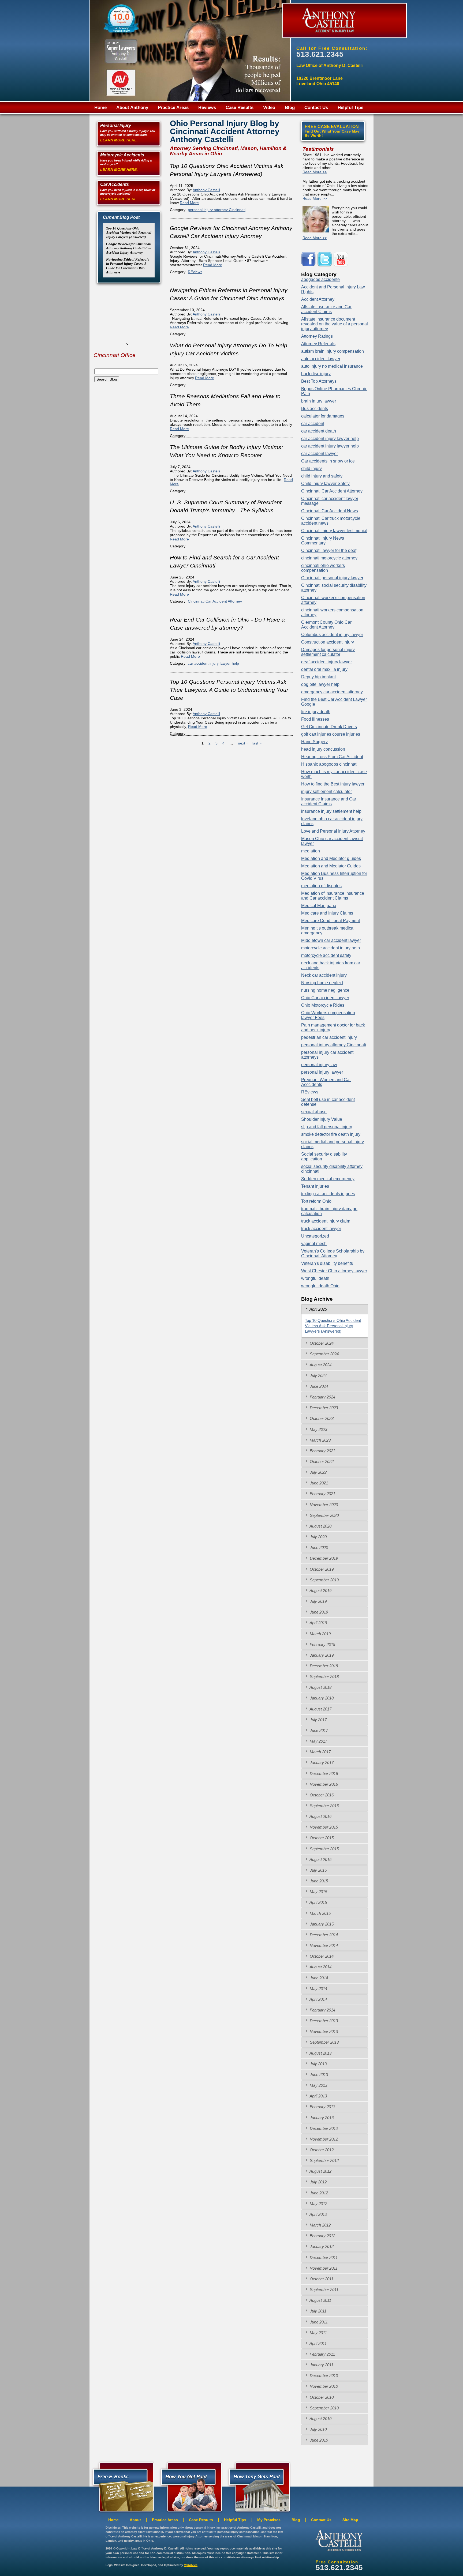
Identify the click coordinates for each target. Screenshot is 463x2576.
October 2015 (321, 1838)
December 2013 (323, 2021)
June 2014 (318, 1978)
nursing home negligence (325, 990)
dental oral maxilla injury (324, 669)
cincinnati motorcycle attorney (329, 558)
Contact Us (316, 108)
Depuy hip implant (318, 677)
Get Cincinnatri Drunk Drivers (329, 727)
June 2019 (318, 1612)
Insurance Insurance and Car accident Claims (329, 801)
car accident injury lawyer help (213, 663)
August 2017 (320, 1709)
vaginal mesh (314, 1244)
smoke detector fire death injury (331, 1134)
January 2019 (321, 1655)
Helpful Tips (350, 108)
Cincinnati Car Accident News (330, 511)
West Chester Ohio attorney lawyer (334, 1271)
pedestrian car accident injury (329, 1037)
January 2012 (321, 2246)
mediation (311, 851)
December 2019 (323, 1558)
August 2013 (320, 2053)
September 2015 (324, 1849)
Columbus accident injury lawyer (332, 635)
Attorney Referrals (318, 344)
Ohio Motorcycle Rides (323, 1005)
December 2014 (323, 1935)
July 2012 (318, 2182)
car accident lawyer (320, 454)
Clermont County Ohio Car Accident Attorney (326, 625)
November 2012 (323, 2139)
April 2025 (318, 1309)
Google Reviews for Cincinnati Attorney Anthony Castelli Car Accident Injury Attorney (129, 248)
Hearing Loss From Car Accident (332, 757)
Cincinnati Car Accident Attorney (215, 601)
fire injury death (316, 712)
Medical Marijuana (319, 906)
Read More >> (315, 172)
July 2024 (318, 1376)
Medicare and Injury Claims (327, 913)
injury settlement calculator (326, 791)
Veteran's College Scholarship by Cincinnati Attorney (333, 1253)
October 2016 (321, 1795)
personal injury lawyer (322, 1072)
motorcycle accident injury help (331, 948)
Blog (290, 108)
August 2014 (320, 1967)
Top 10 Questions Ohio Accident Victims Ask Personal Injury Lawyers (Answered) (129, 233)
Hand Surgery (314, 742)
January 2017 (321, 1763)
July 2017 (318, 1720)
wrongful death (315, 1278)
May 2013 (318, 2085)
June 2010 (318, 2440)
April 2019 (318, 1623)
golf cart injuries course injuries (331, 734)
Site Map (350, 2520)
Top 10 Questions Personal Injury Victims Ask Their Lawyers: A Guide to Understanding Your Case (229, 690)
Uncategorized (315, 1236)
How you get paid (258, 2486)
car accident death (319, 431)
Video (269, 108)
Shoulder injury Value (322, 1119)
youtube (341, 259)
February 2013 (322, 2107)
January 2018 (321, 1698)
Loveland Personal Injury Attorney (333, 831)
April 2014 (318, 1999)
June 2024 (318, 1386)
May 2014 (318, 1989)
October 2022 (321, 1462)
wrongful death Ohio (320, 1286)
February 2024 (322, 1397)
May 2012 (318, 2204)
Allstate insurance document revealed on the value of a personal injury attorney (335, 324)
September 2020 (324, 1515)
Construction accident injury (328, 642)
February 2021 (322, 1494)
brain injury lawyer (319, 401)
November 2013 (323, 2031)
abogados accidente (320, 279)
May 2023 (318, 1429)
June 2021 (318, 1483)
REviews (195, 272)
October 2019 (321, 1569)
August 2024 (320, 1365)
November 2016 (323, 1784)
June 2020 (318, 1548)
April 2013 (318, 2096)
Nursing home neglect (322, 983)
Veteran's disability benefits (327, 1263)
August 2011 (320, 2300)
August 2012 (320, 2171)
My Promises (269, 2520)
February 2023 (322, 1451)
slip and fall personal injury (327, 1127)
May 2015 (318, 1892)
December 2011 (323, 2257)
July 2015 (318, 1870)
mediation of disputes (321, 886)
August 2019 (320, 1591)
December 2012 (323, 2128)
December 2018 (323, 1666)
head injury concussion (323, 749)
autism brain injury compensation (333, 351)
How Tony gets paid (190, 2486)
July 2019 (318, 1601)
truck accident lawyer (321, 1229)
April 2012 (318, 2214)
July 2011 (318, 2311)
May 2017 (318, 1741)
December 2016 (323, 1774)
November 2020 (323, 1505)
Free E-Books (122, 2486)
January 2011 (321, 2365)
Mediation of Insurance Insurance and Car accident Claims (333, 896)
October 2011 (321, 2279)
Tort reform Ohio (316, 1201)
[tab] (335, 1309)
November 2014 (323, 1945)
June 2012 (318, 2193)
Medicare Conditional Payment (331, 921)
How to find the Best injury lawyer (333, 784)
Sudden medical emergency (328, 1179)
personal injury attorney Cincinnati (217, 210)
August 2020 (320, 1526)
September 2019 (324, 1580)
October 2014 (321, 1956)
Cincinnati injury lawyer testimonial (334, 531)
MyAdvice (191, 2565)
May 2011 (318, 2333)
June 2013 (318, 2075)
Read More (189, 203)
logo (339, 2541)
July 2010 (318, 2429)
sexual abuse (314, 1112)
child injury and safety (322, 476)
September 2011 (324, 2290)
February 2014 (322, 2010)
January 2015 (321, 1924)
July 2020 (318, 1537)
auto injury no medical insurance (332, 366)
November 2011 (323, 2268)
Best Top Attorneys (319, 381)
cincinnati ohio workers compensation (323, 568)
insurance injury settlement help (331, 811)
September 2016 (324, 1806)
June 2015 (318, 1881)
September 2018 (324, 1677)
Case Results (240, 108)
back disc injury (316, 374)
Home (100, 108)
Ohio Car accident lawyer (325, 998)
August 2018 (320, 1687)
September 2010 (324, 2408)
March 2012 (320, 2225)
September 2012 (324, 2161)
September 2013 (324, 2042)
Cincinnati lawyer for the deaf (329, 550)
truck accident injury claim (326, 1221)
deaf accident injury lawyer (326, 662)
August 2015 (320, 1859)
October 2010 (321, 2397)
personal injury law (319, 1065)
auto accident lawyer (321, 359)
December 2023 (323, 1408)
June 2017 (318, 1730)
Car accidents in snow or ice (328, 461)
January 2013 (321, 2118)
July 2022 (318, 1472)
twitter (325, 259)
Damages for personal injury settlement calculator (328, 652)
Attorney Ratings (317, 336)
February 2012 (322, 2236)
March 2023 (320, 1440)
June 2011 (318, 2322)
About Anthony (132, 108)
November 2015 (323, 1827)
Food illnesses (315, 719)
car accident (313, 424)
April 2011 (318, 2343)
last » (257, 743)
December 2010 (323, 2376)
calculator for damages (323, 416)
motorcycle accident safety (326, 955)
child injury (311, 469)
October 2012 (321, 2150)
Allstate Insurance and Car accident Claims (326, 309)
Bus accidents (315, 409)
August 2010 (320, 2419)
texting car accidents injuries (328, 1194)
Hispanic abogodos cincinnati (329, 764)
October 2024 (321, 1343)
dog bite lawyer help (320, 684)
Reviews (207, 108)
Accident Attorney (318, 299)
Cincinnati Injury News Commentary (323, 541)
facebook (309, 259)
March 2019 (320, 1634)
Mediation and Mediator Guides (331, 866)
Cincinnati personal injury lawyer (332, 578)
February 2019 (322, 1644)
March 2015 (320, 1913)
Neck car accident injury (324, 975)
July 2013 (318, 2064)
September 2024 (324, 1354)
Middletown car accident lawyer (331, 940)
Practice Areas (173, 108)
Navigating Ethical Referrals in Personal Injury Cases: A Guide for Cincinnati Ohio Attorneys (128, 266)
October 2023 (321, 1418)
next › (243, 743)
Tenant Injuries (315, 1186)
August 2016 (320, 1816)
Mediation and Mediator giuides (331, 858)
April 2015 (318, 1902)
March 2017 (320, 1752)
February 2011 (322, 2354)
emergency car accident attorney (332, 692)
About (135, 2520)
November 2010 (323, 2386)
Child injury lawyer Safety (325, 484)
